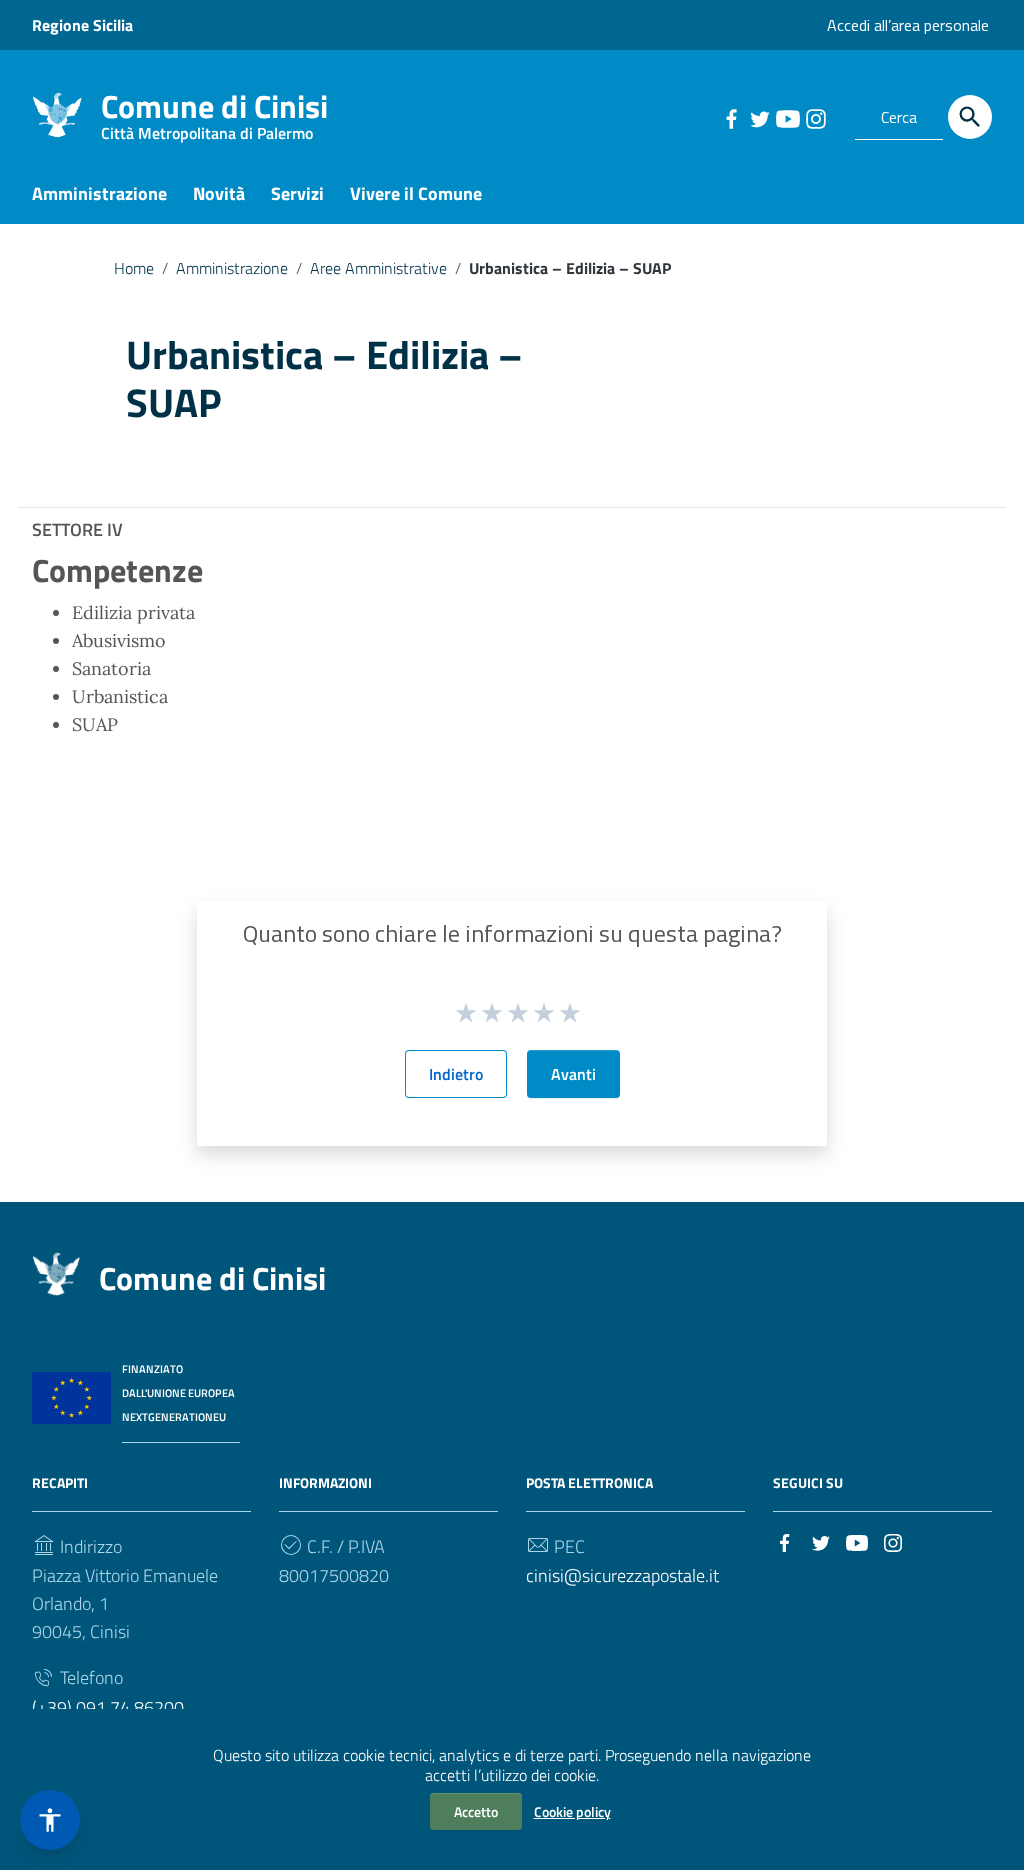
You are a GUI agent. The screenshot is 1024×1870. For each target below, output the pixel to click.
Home (134, 268)
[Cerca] (970, 117)
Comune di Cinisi (214, 110)
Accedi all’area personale (908, 25)
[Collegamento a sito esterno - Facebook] (731, 117)
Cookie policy (572, 1811)
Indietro (456, 1074)
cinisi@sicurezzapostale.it (622, 1575)
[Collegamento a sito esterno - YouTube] (787, 117)
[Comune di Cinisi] (57, 113)
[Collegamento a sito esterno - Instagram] (815, 117)
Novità (219, 193)
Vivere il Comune (416, 193)
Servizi (297, 193)
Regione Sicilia (82, 25)
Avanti (573, 1074)
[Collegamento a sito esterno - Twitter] (759, 117)
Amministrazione (99, 193)
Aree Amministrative (378, 268)
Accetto (476, 1811)
